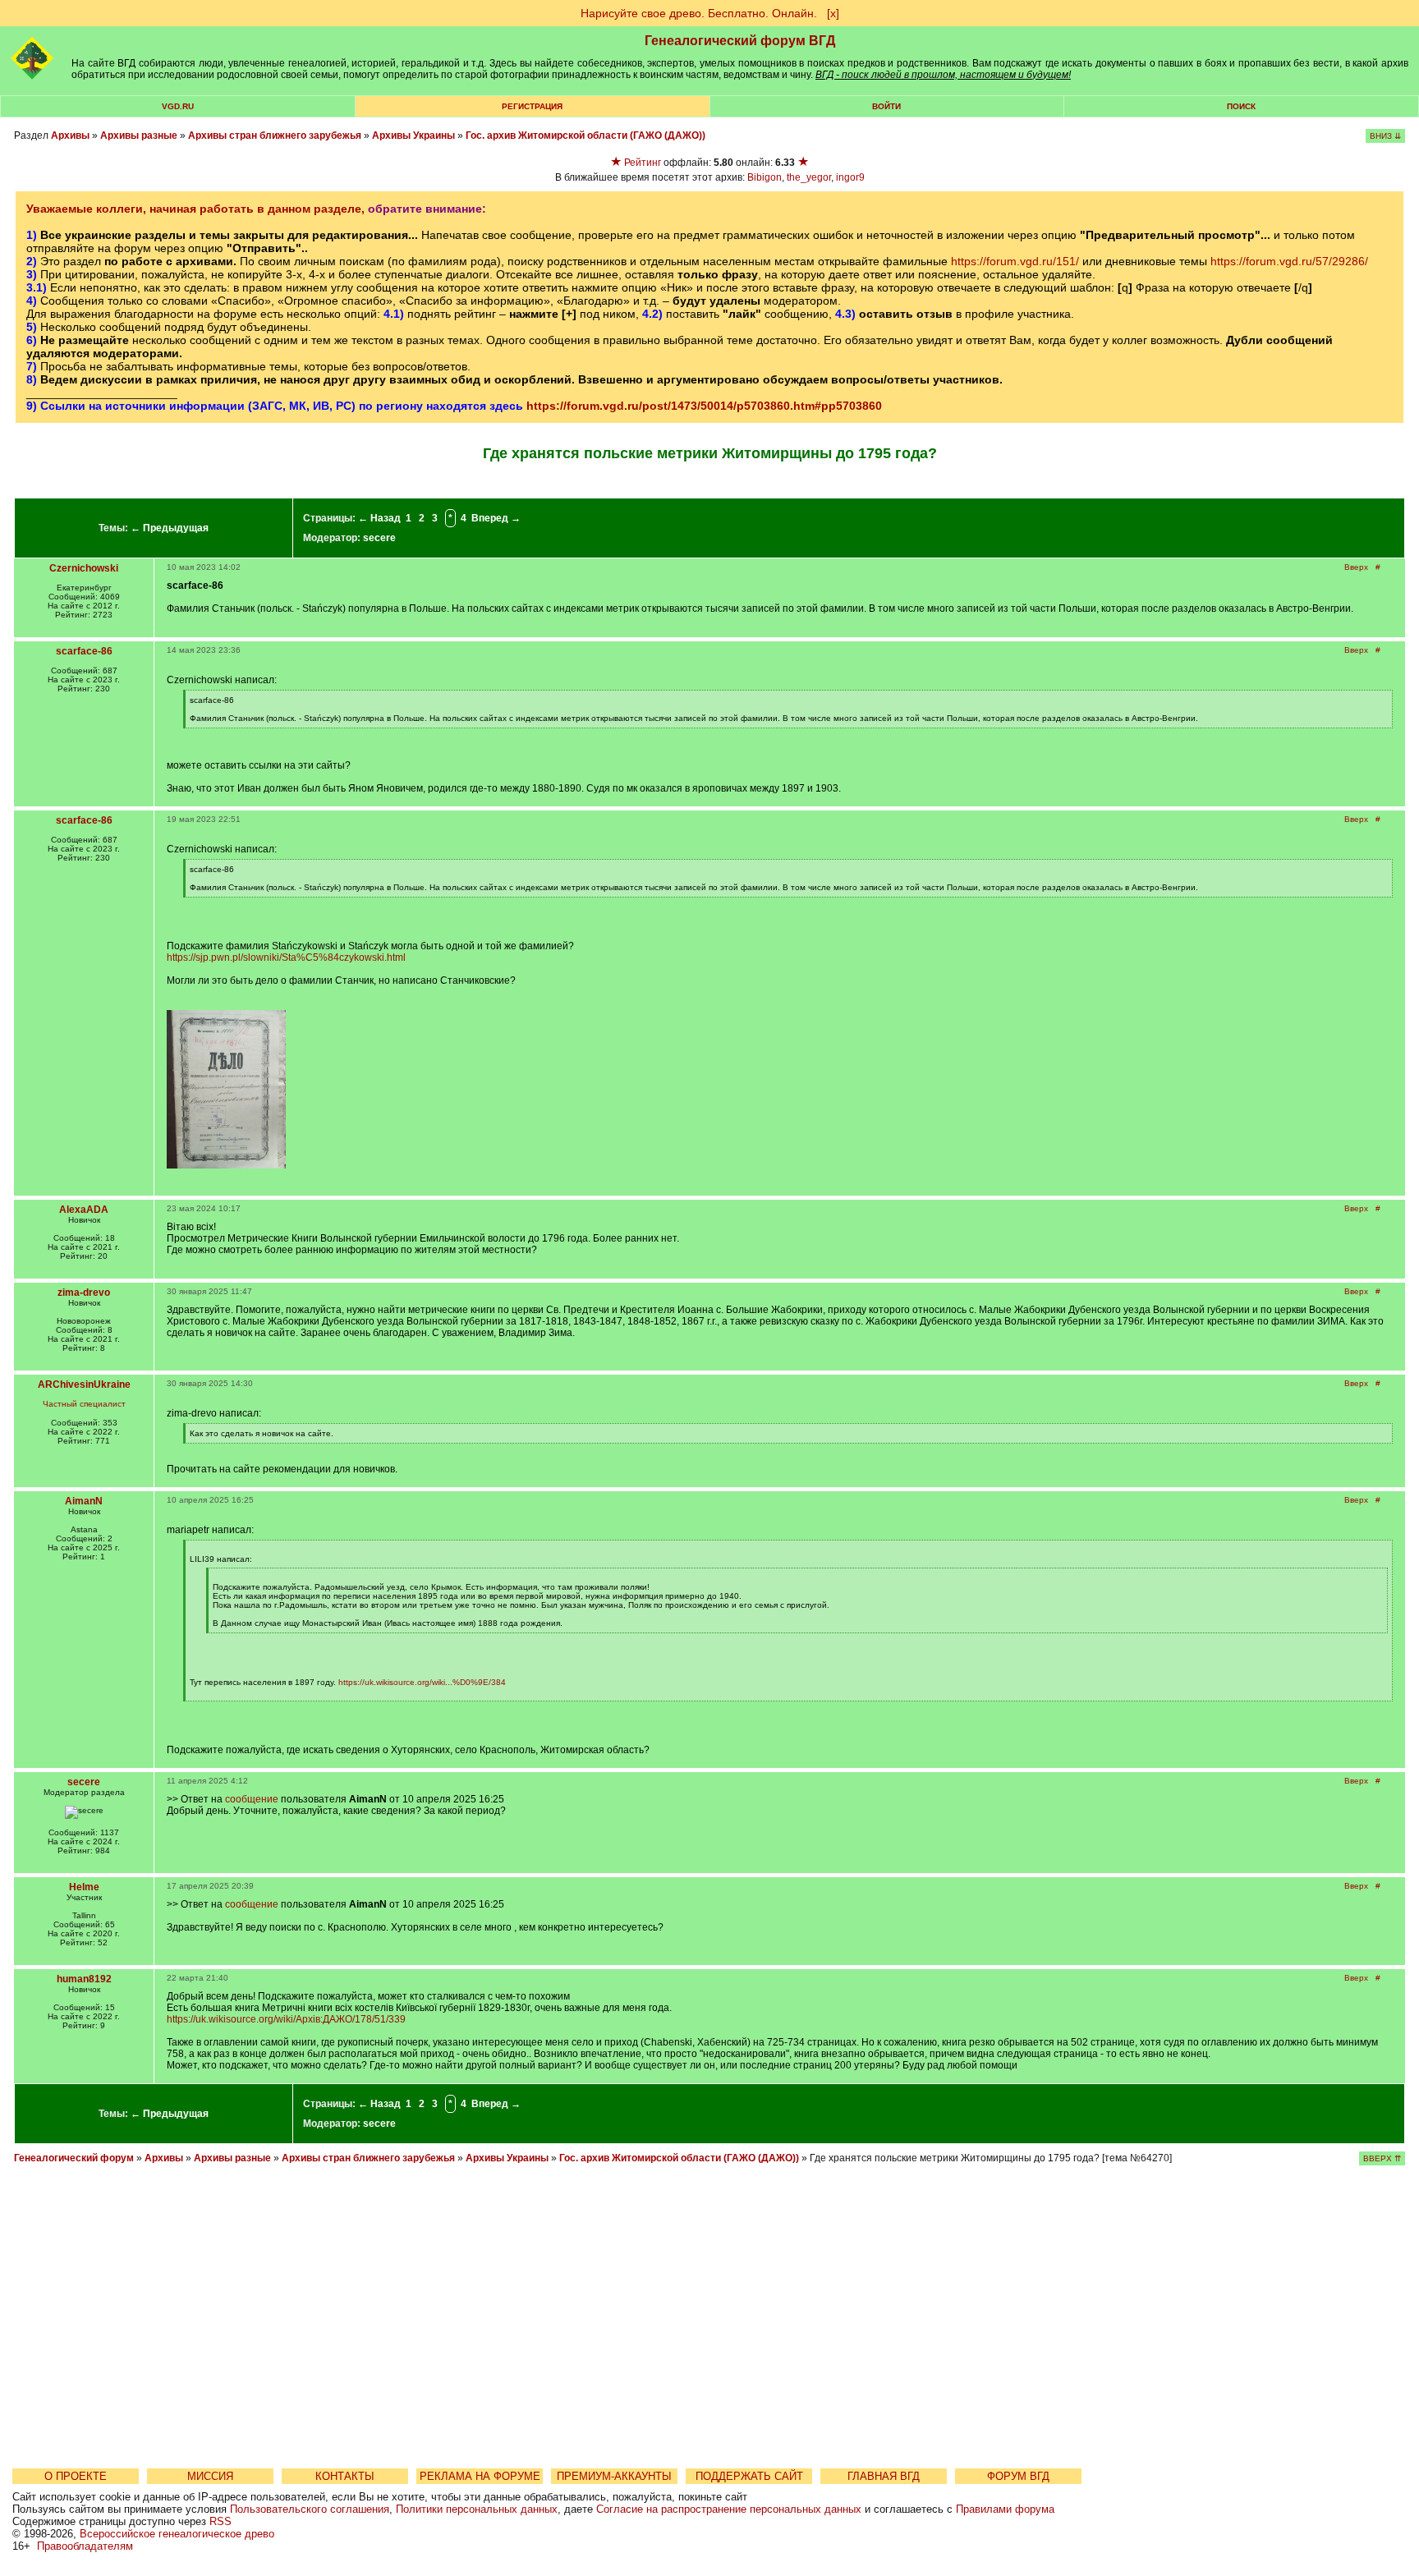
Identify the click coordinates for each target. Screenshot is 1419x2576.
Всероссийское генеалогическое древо (177, 2534)
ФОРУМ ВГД (1018, 2476)
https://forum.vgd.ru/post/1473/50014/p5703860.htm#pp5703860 (704, 406)
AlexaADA (84, 1210)
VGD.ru (178, 106)
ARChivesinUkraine (84, 1384)
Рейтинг (643, 163)
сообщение (252, 1799)
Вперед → (496, 518)
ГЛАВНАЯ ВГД (884, 2476)
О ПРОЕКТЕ (76, 2476)
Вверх (1356, 567)
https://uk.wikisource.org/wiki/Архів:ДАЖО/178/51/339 (286, 2019)
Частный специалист (84, 1404)
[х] (833, 13)
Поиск (1241, 106)
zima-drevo (84, 1293)
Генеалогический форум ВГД (740, 41)
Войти (886, 106)
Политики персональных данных (477, 2509)
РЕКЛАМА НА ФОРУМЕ (480, 2476)
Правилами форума (1005, 2509)
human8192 (84, 1979)
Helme (84, 1887)
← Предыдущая (170, 528)
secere (379, 538)
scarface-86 (84, 651)
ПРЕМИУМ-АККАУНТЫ (614, 2476)
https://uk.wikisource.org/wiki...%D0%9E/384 (422, 1682)
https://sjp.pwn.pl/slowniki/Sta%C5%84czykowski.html (286, 957)
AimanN (84, 1501)
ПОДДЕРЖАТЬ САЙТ (749, 2476)
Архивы (70, 135)
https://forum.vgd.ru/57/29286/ (1289, 261)
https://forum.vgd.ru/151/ (1015, 261)
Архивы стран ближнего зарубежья (275, 135)
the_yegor (809, 177)
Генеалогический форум (74, 2158)
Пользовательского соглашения (310, 2509)
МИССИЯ (210, 2476)
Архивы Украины (413, 135)
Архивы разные (139, 135)
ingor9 (850, 177)
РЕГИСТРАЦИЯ (532, 106)
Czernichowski (84, 568)
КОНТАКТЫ (345, 2476)
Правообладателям (85, 2546)
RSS (220, 2521)
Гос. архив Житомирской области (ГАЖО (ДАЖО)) (586, 135)
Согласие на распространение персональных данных (729, 2509)
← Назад (379, 518)
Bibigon (765, 177)
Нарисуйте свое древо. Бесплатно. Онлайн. (699, 13)
